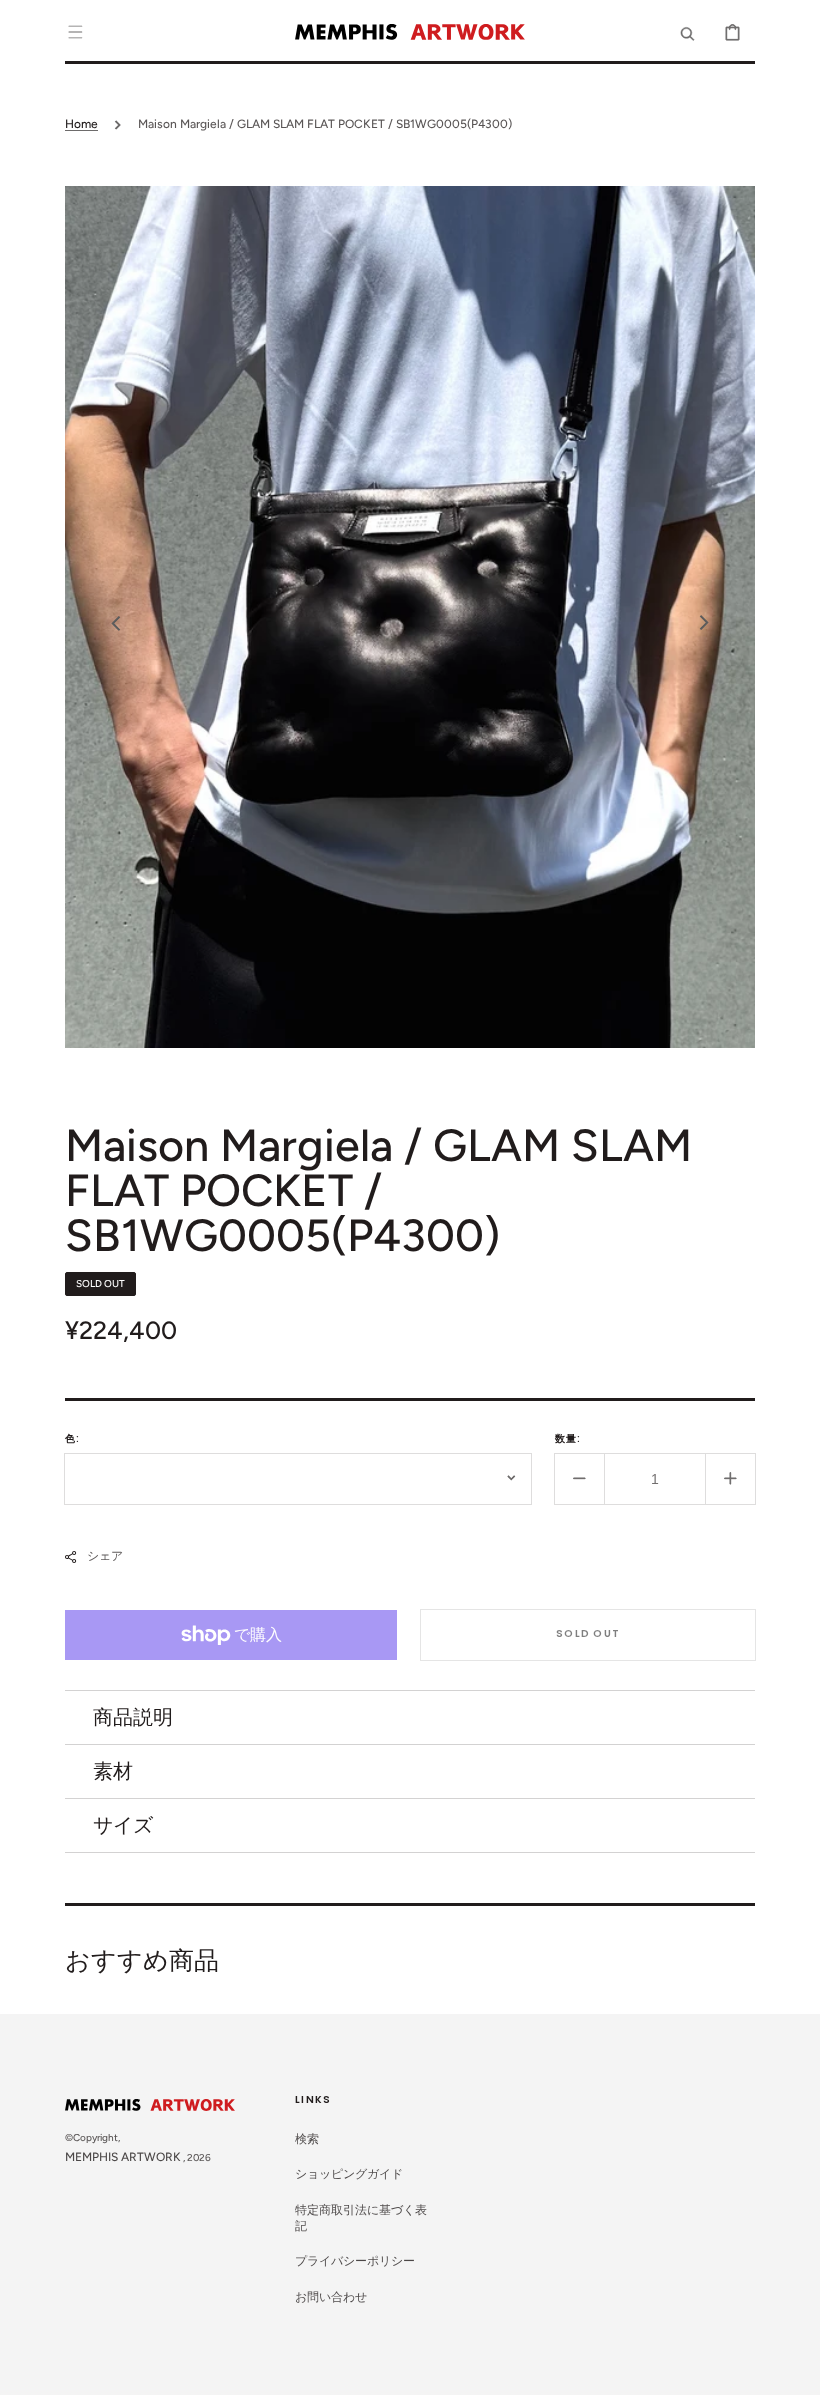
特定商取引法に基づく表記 (361, 2218)
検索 (307, 2139)
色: (72, 1438)
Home (81, 124)
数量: (568, 1438)
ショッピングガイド (349, 2174)
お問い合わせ (331, 2297)
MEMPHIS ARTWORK (123, 2157)
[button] (75, 32)
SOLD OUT (588, 1633)
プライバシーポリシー (355, 2261)
